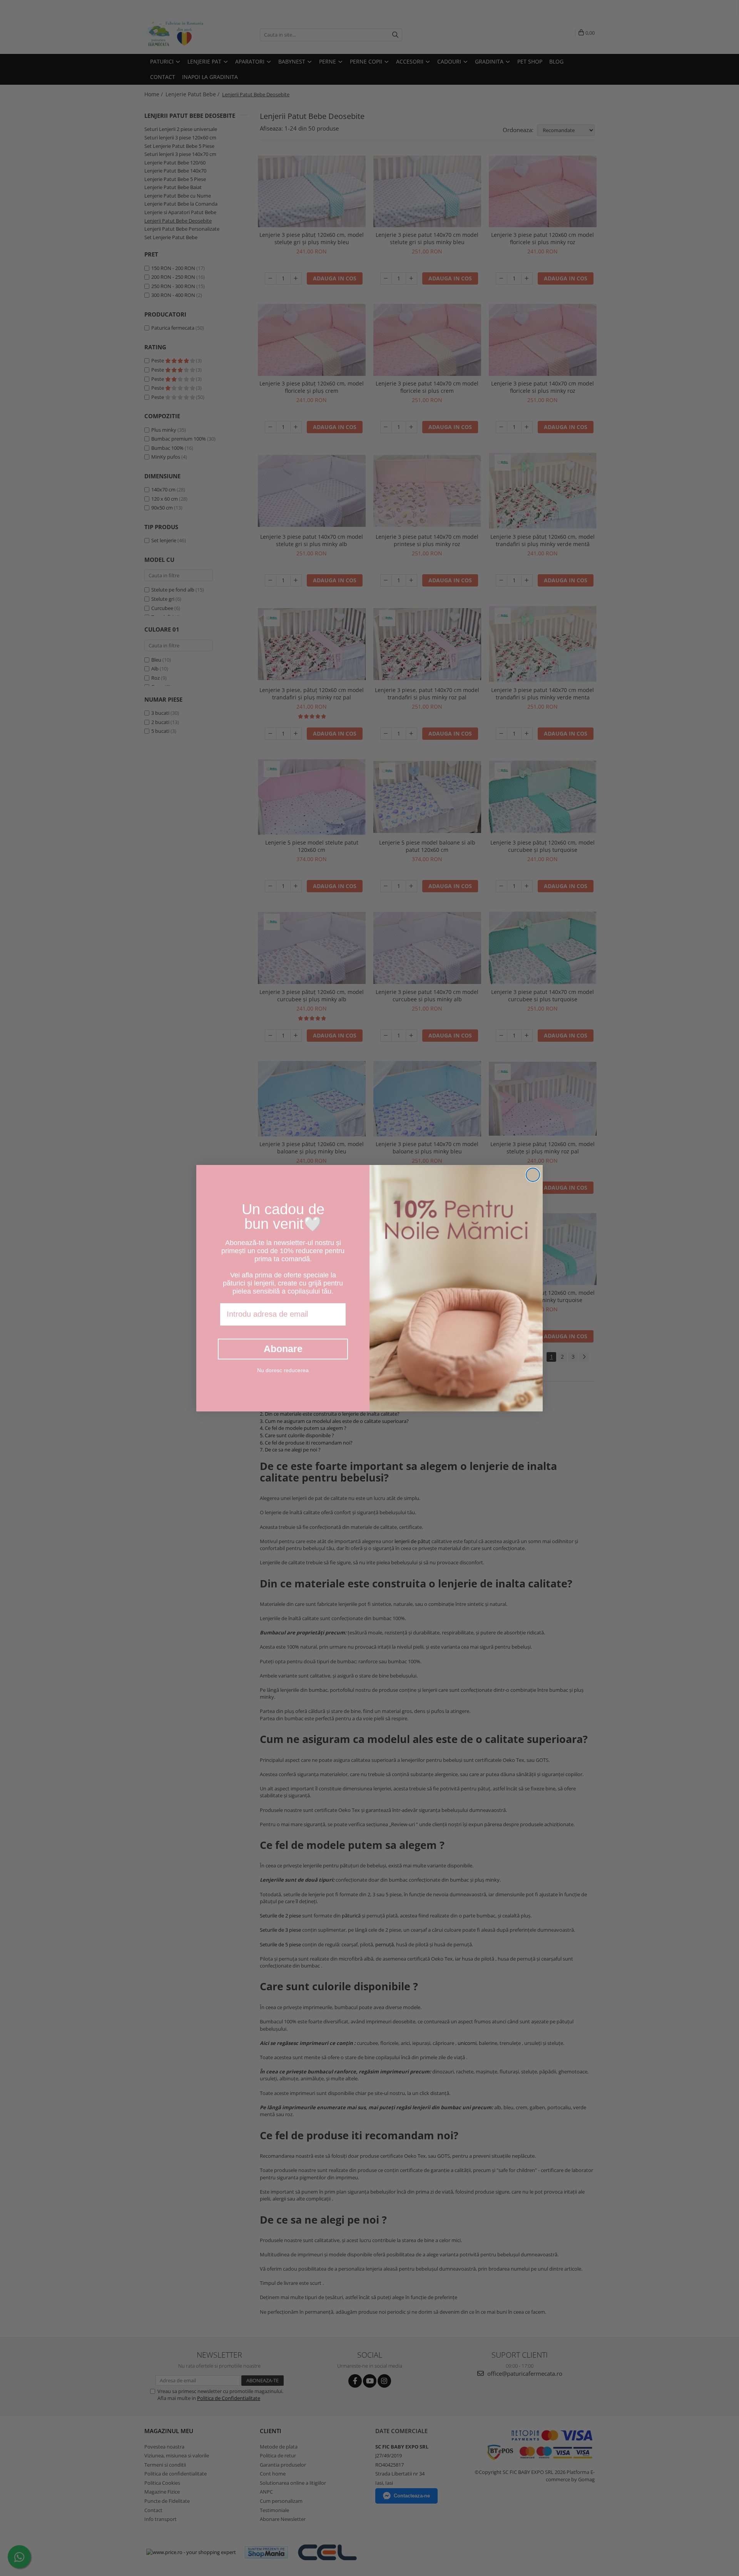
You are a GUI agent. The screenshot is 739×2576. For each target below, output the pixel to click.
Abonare (283, 1349)
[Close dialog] (533, 1175)
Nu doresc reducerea (283, 1370)
